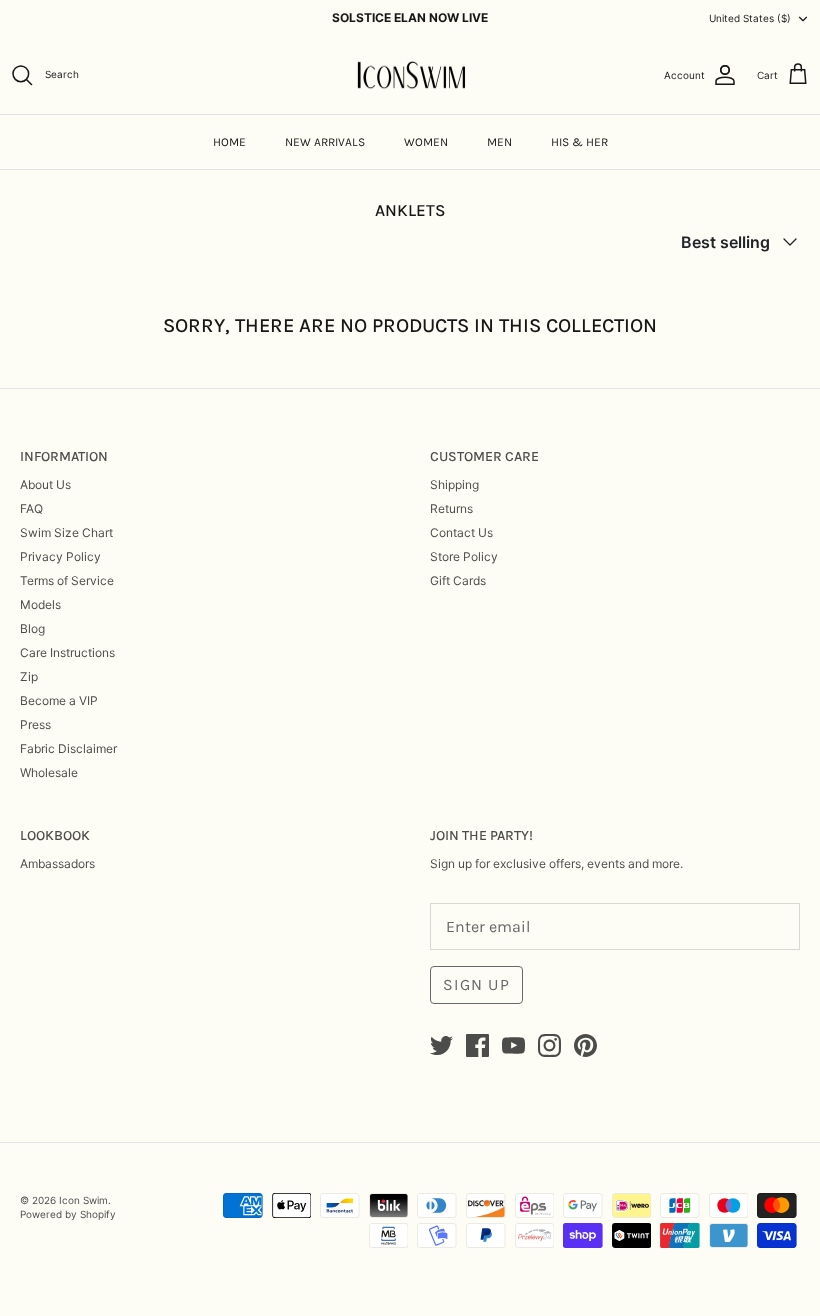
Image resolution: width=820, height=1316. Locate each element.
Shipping (454, 484)
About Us (45, 484)
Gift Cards (458, 580)
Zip (29, 676)
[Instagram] (549, 1045)
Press (35, 724)
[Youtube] (513, 1045)
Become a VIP (59, 700)
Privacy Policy (60, 556)
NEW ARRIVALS (325, 142)
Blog (32, 628)
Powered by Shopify (68, 1214)
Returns (451, 508)
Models (40, 604)
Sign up (476, 984)
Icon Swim (83, 1200)
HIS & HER (579, 142)
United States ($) (750, 18)
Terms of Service (67, 580)
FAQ (31, 508)
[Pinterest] (585, 1045)
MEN (499, 142)
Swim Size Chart (66, 532)
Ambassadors (57, 863)
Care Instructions (67, 652)
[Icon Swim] (410, 75)
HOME (229, 142)
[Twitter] (441, 1045)
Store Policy (464, 556)
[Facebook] (477, 1045)
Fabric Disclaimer (68, 748)
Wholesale (49, 772)
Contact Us (461, 532)
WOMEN (426, 142)
